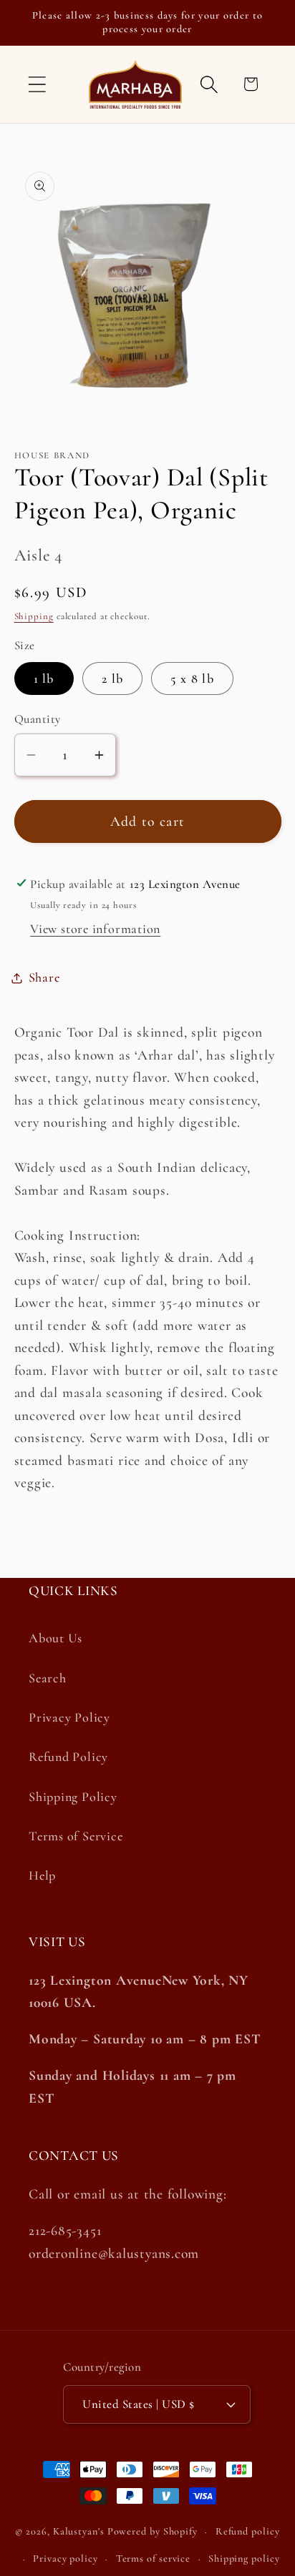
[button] (37, 84)
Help (42, 1875)
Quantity (38, 719)
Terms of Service (76, 1836)
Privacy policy (66, 2558)
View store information (95, 929)
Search (48, 1678)
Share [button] (44, 977)
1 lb (44, 678)
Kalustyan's (79, 2531)
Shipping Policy (73, 1797)
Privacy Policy (69, 1717)
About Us (55, 1638)
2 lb (112, 678)
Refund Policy (68, 1757)
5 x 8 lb (192, 678)
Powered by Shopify (153, 2531)
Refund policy (248, 2531)
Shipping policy (244, 2558)
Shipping (34, 616)
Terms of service (154, 2558)
